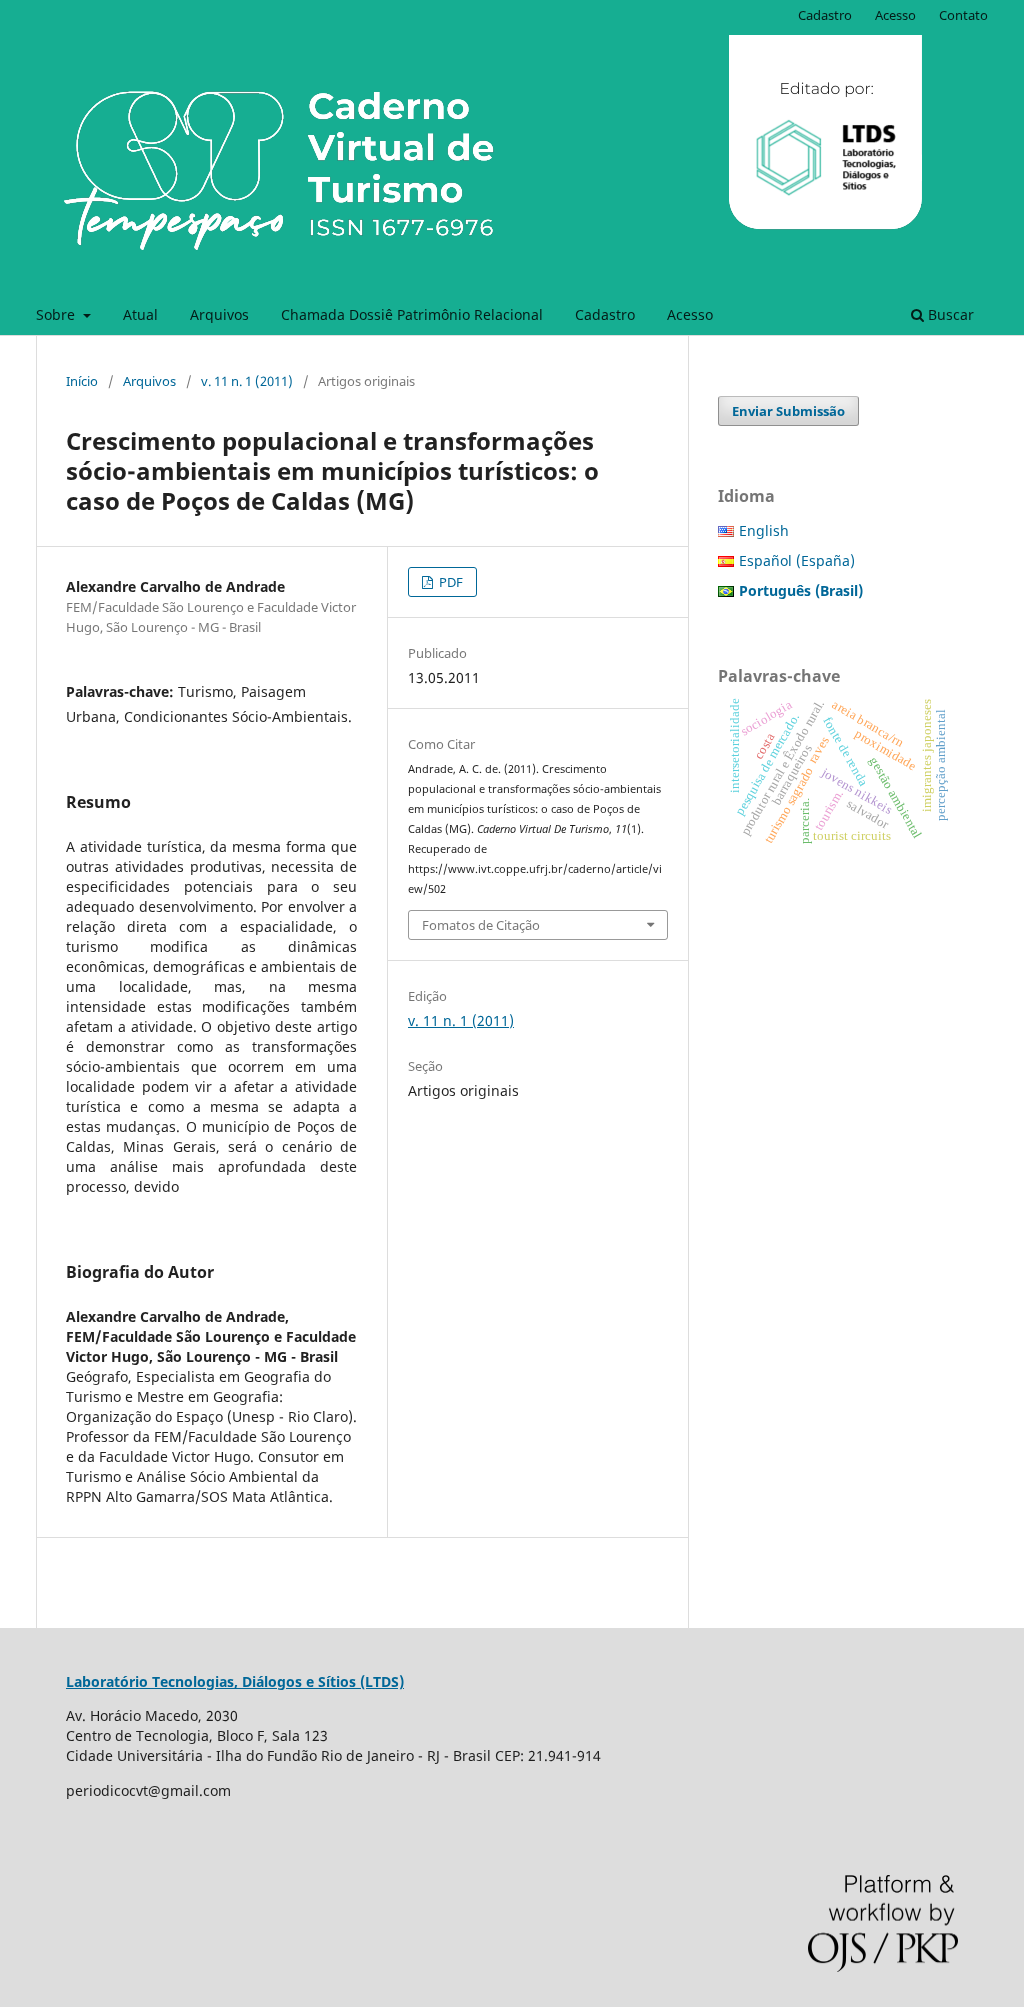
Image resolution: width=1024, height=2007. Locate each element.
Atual (140, 314)
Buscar (949, 314)
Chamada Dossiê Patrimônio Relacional (412, 314)
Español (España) (797, 560)
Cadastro (605, 314)
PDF (449, 582)
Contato (963, 15)
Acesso (690, 314)
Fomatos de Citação (481, 925)
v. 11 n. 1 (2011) (247, 381)
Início (82, 381)
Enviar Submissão (788, 411)
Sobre (57, 314)
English (764, 530)
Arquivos (219, 314)
